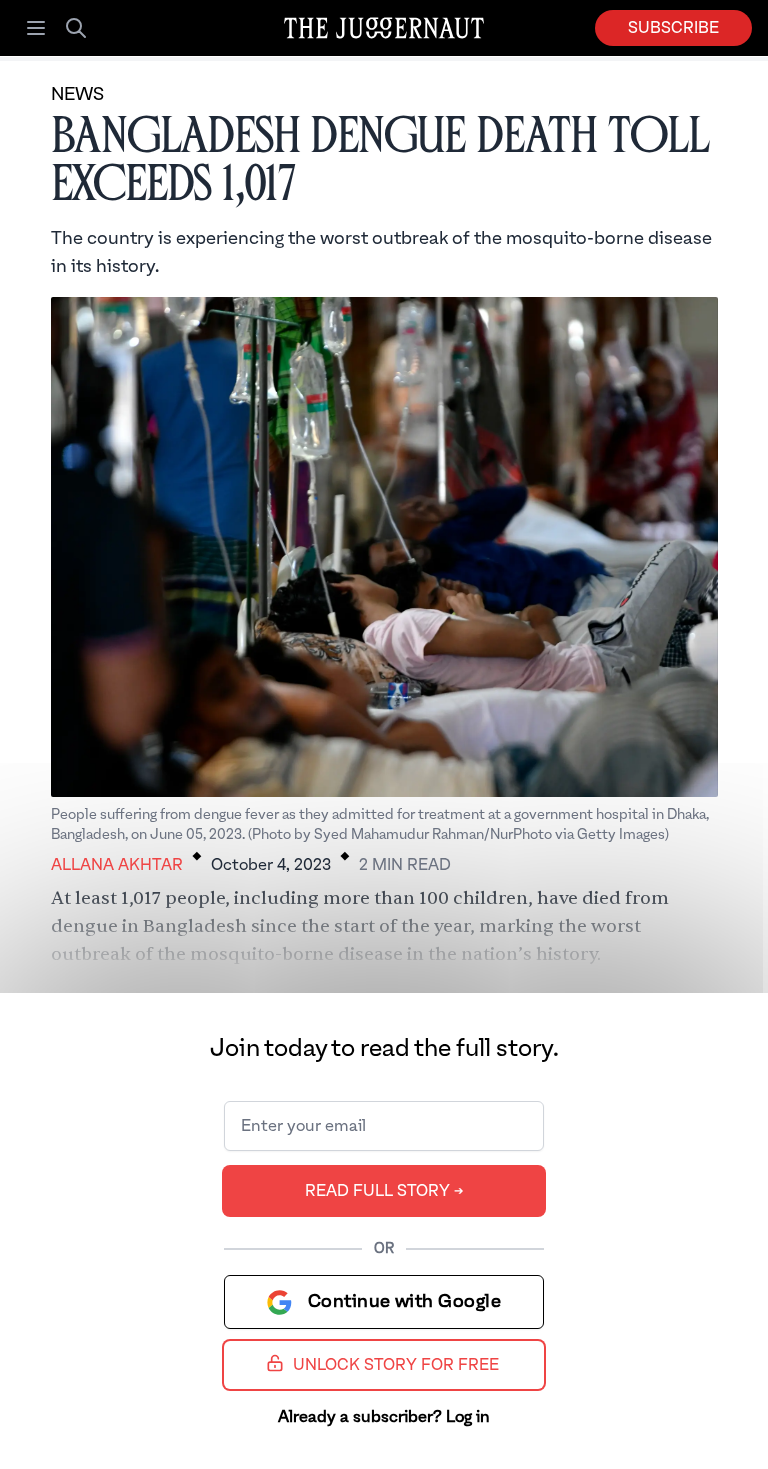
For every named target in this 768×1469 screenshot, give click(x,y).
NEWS (77, 94)
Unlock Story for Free (396, 1365)
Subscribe (673, 28)
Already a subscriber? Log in (384, 1417)
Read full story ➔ (384, 1191)
